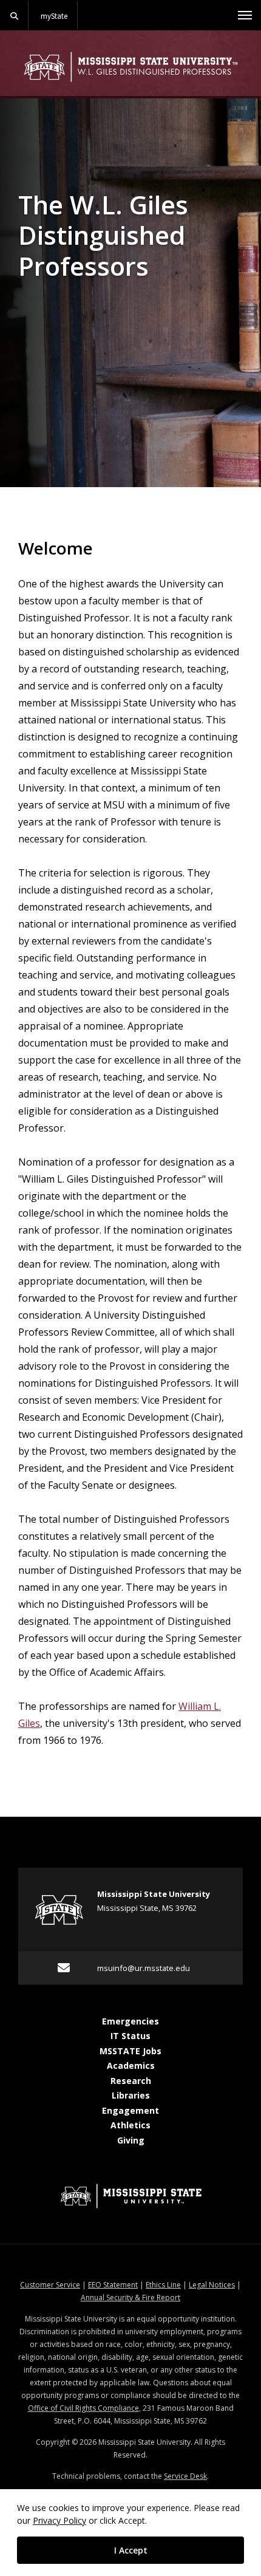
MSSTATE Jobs (130, 2051)
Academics (131, 2065)
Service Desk (185, 2476)
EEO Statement (113, 2285)
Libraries (131, 2095)
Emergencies (130, 2021)
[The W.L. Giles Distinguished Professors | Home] (130, 67)
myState (54, 16)
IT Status (130, 2036)
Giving (131, 2140)
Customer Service (50, 2285)
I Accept (131, 2550)
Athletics (130, 2125)
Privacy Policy (59, 2520)
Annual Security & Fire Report (130, 2298)
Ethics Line (163, 2285)
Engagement (130, 2110)
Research (131, 2081)
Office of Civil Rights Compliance (83, 2408)
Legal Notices (212, 2285)
